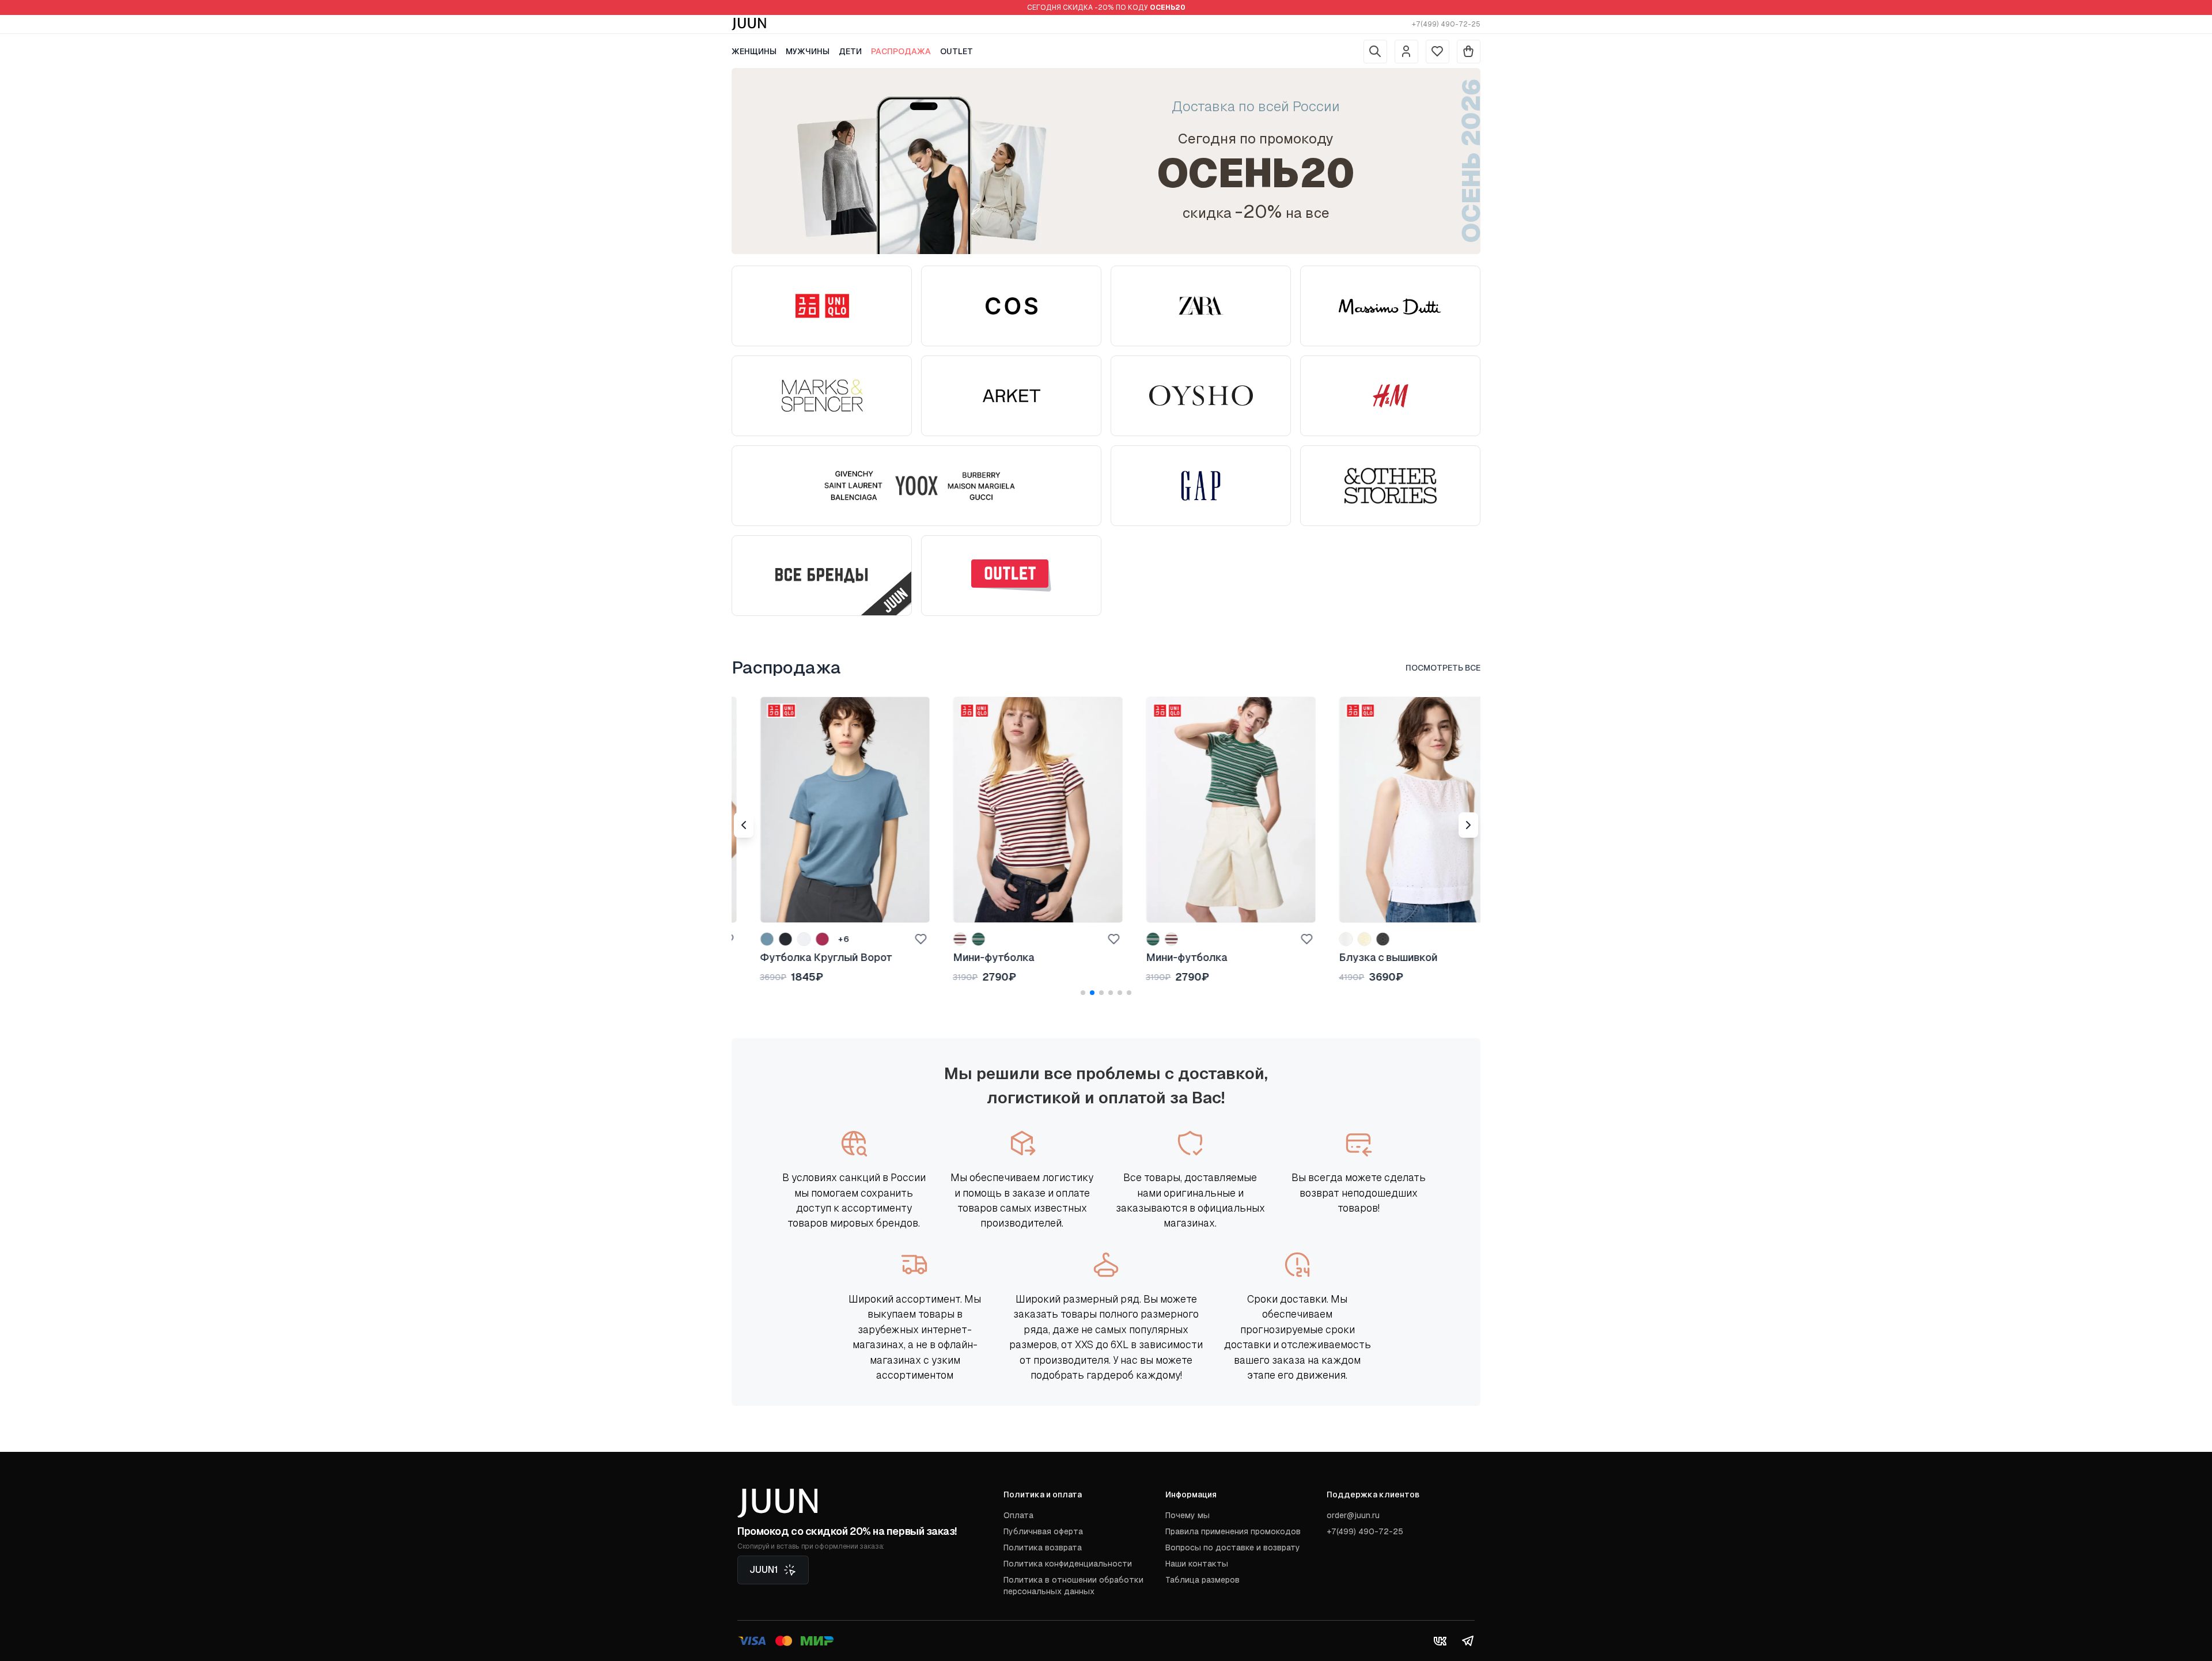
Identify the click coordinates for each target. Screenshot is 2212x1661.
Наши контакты (1197, 1564)
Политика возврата (1043, 1548)
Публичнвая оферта (1043, 1531)
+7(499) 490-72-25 (1446, 24)
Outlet (957, 51)
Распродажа (901, 51)
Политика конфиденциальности (1068, 1564)
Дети (850, 51)
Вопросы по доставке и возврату (1233, 1548)
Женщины (754, 51)
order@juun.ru (1353, 1515)
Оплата (1018, 1515)
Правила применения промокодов (1233, 1531)
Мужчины (808, 51)
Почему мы (1188, 1515)
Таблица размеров (1202, 1580)
